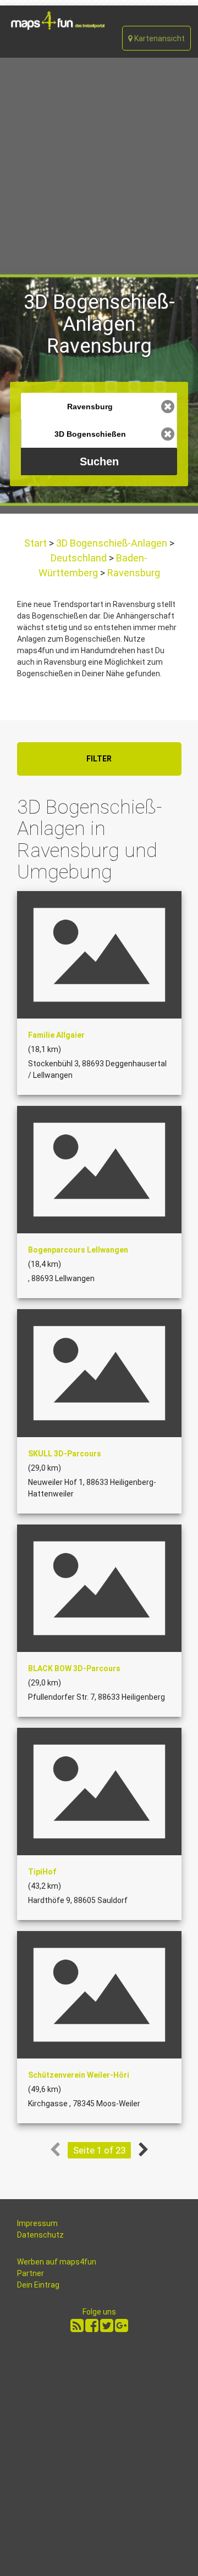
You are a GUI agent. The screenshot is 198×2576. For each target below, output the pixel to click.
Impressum (37, 2223)
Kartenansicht (159, 38)
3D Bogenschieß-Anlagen (112, 543)
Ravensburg (133, 573)
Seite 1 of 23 (99, 2150)
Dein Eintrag (38, 2285)
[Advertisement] (99, 162)
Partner (31, 2273)
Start (37, 543)
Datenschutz (40, 2235)
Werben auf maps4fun (57, 2262)
